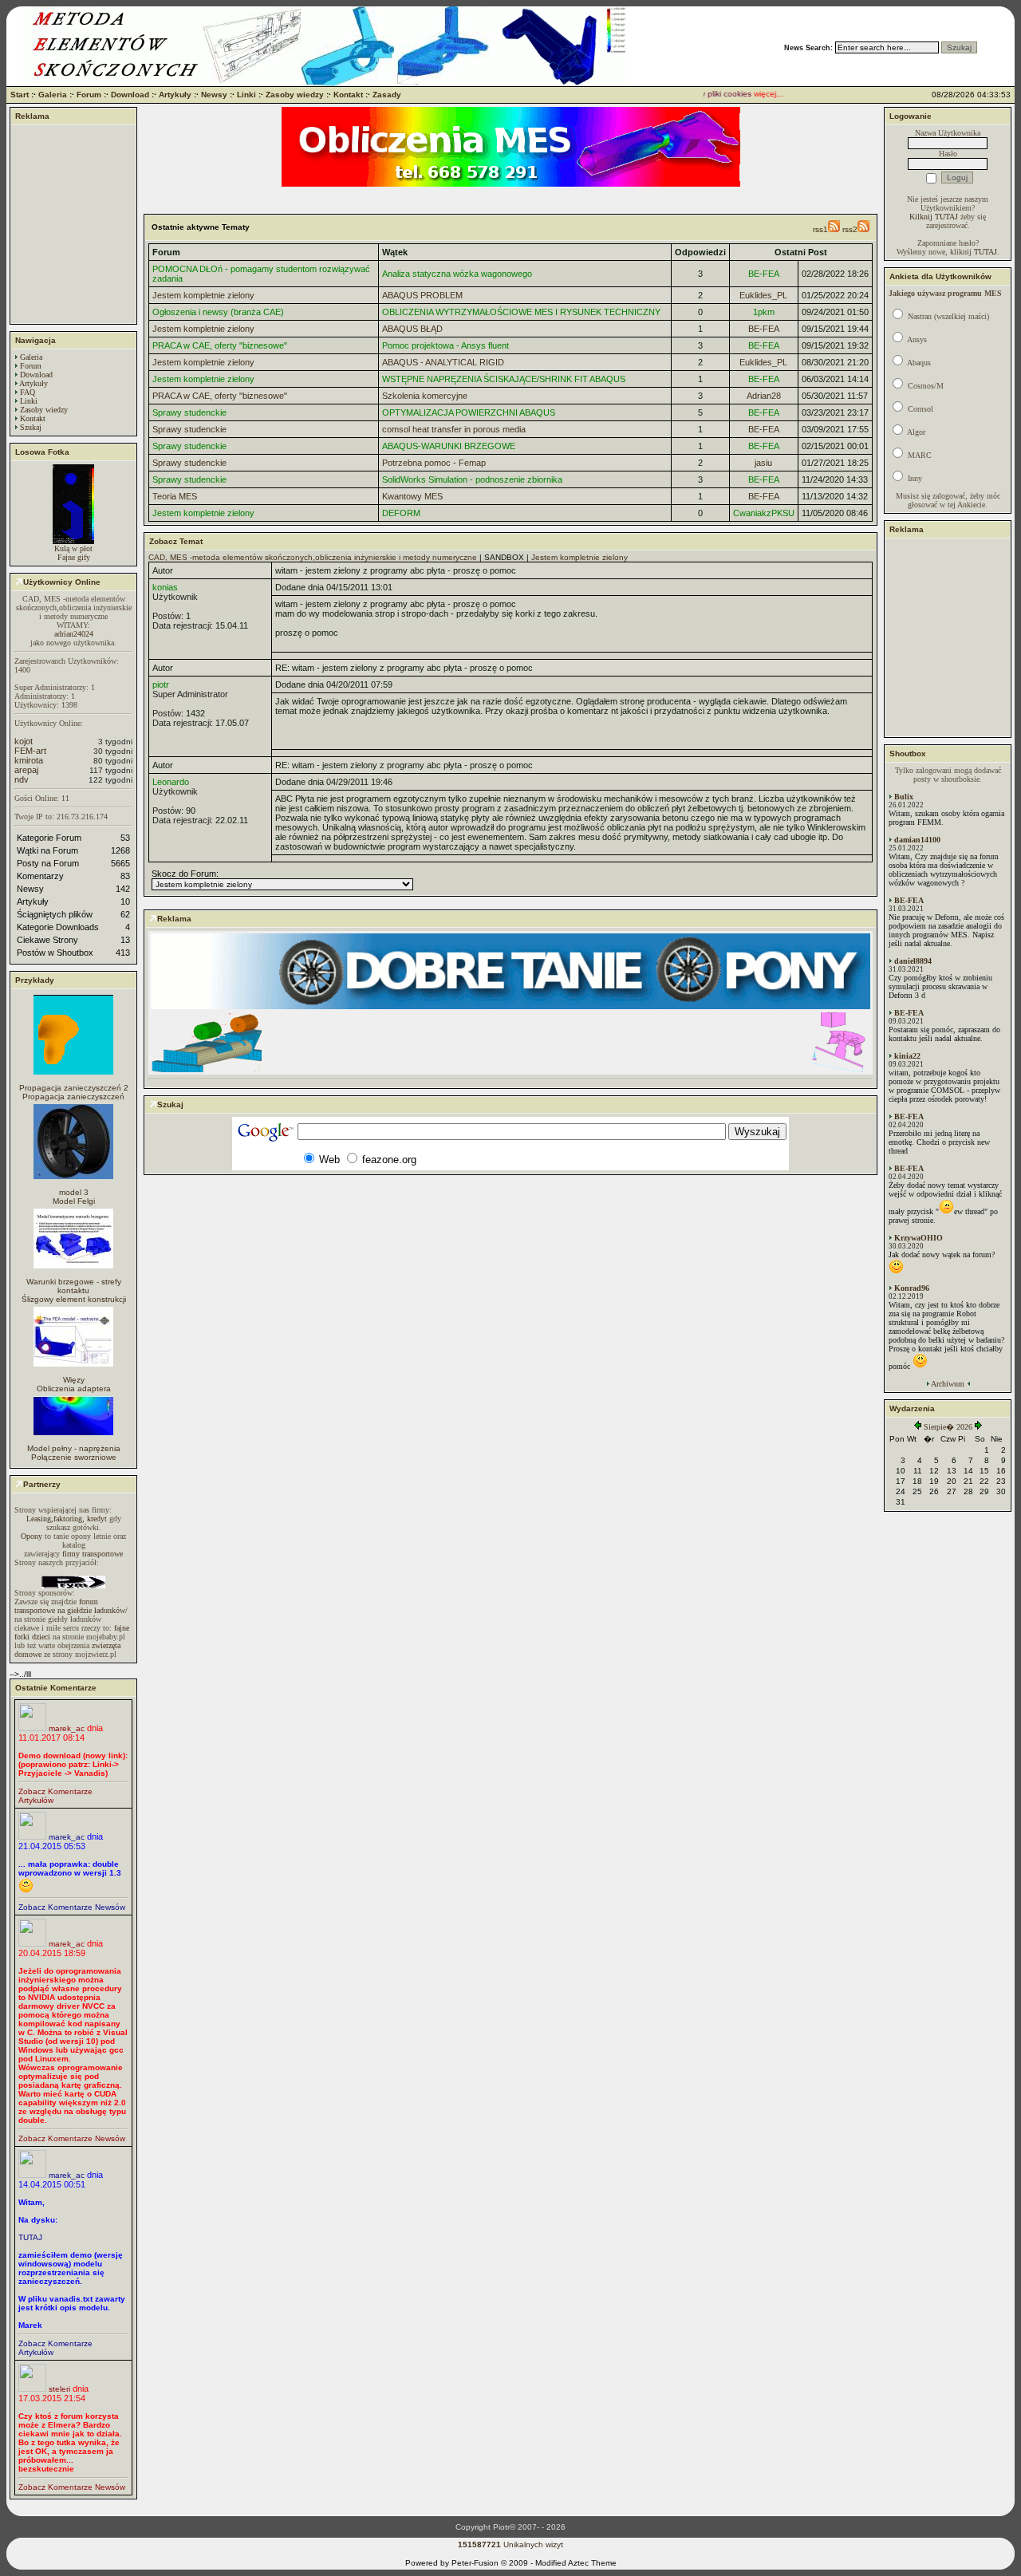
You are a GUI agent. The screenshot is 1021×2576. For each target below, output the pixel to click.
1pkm (764, 312)
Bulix (904, 797)
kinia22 (907, 1056)
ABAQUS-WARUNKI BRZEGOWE (449, 446)
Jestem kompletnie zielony (203, 295)
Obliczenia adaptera (74, 1389)
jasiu (763, 463)
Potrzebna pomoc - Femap (434, 463)
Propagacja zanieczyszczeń (73, 1097)
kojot (24, 741)
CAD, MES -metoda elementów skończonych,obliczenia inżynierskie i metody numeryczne (313, 557)
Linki (246, 95)
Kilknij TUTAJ (934, 217)
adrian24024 (74, 634)
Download (130, 95)
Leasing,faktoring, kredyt (67, 1519)
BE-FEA (764, 274)
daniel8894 (913, 961)
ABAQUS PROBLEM (422, 295)
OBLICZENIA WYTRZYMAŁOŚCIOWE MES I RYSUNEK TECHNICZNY (521, 312)
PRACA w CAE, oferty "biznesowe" (220, 345)
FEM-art (30, 751)
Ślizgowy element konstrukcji (74, 1299)
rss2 (850, 229)
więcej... (749, 94)
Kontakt (348, 95)
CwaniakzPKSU (764, 513)
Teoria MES (175, 496)
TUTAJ (30, 2237)
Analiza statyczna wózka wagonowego (457, 274)
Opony (32, 1536)
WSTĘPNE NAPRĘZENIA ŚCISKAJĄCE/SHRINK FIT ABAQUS (504, 379)
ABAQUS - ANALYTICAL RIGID (443, 362)
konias (165, 587)
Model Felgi (74, 1201)
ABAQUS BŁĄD (412, 329)
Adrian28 (764, 396)
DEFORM (401, 513)
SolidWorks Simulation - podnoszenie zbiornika (472, 479)
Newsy (214, 95)
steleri (59, 2389)
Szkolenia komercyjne (425, 396)
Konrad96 (912, 1288)
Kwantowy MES (412, 496)
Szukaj (31, 427)
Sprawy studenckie (189, 412)
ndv (22, 779)
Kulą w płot (73, 548)
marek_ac (67, 1728)
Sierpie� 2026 (948, 1427)
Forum (89, 95)
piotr (161, 684)
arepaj (26, 770)
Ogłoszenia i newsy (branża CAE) (218, 312)
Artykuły (175, 95)
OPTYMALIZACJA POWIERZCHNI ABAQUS (469, 412)
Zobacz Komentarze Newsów (72, 1907)
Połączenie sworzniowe (74, 1457)
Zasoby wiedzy (295, 95)
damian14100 (917, 840)
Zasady (387, 95)
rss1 (820, 229)
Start (20, 95)
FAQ (28, 392)
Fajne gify (74, 557)
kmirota (29, 760)
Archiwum (948, 1384)
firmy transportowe (93, 1554)
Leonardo (171, 782)
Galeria (53, 95)
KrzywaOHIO (919, 1238)
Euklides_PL (763, 295)
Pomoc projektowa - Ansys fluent (445, 345)
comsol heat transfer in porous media (454, 429)
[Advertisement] (73, 224)
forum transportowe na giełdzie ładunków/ (71, 1606)
